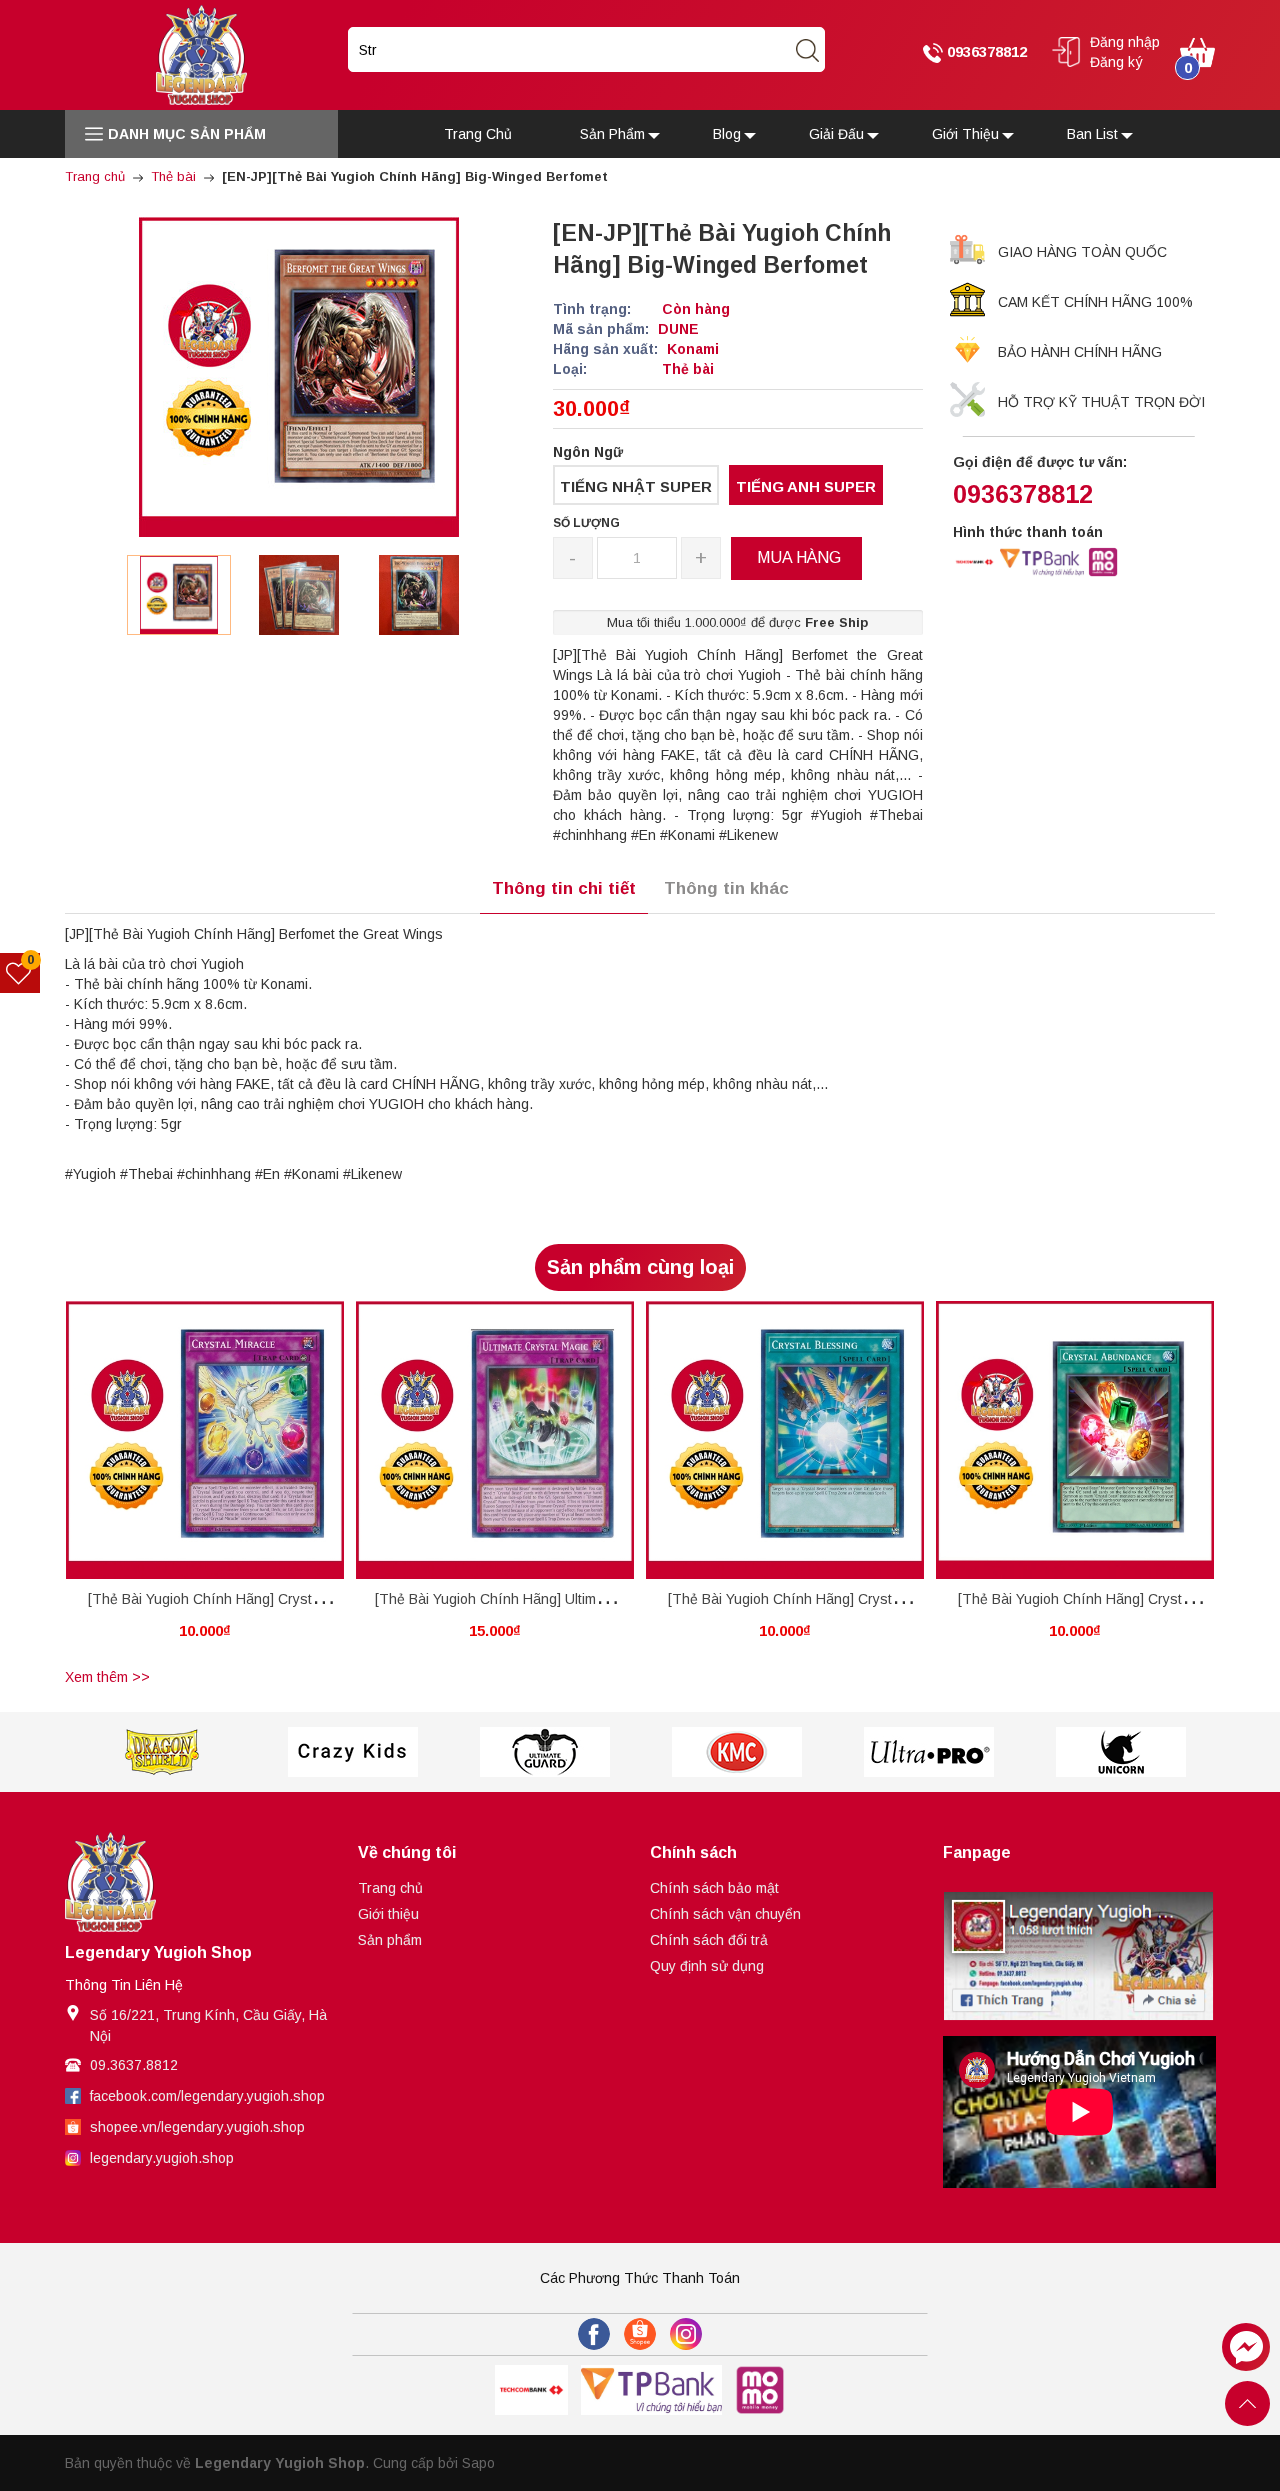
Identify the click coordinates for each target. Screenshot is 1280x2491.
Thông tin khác (726, 888)
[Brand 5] (737, 1752)
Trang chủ (390, 1888)
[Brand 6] (929, 1752)
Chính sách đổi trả (709, 1940)
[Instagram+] (686, 2334)
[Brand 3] (353, 1752)
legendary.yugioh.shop (162, 2158)
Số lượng (586, 523)
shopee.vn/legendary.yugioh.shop (197, 2127)
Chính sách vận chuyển (725, 1914)
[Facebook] (594, 2334)
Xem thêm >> (107, 1677)
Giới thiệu (388, 1914)
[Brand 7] (1121, 1752)
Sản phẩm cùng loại (640, 1267)
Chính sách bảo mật (714, 1888)
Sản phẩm (390, 1940)
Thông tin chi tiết (564, 888)
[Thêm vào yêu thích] (189, 1440)
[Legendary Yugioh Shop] (201, 54)
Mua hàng (168, 1445)
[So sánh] (226, 1440)
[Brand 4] (545, 1752)
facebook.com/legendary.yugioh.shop (207, 2096)
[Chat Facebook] (1246, 2347)
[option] (179, 595)
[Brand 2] (161, 1752)
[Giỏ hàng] (1197, 51)
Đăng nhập (1125, 42)
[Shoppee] (640, 2334)
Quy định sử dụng (707, 1966)
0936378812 (985, 51)
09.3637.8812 (134, 2065)
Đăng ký (1116, 62)
